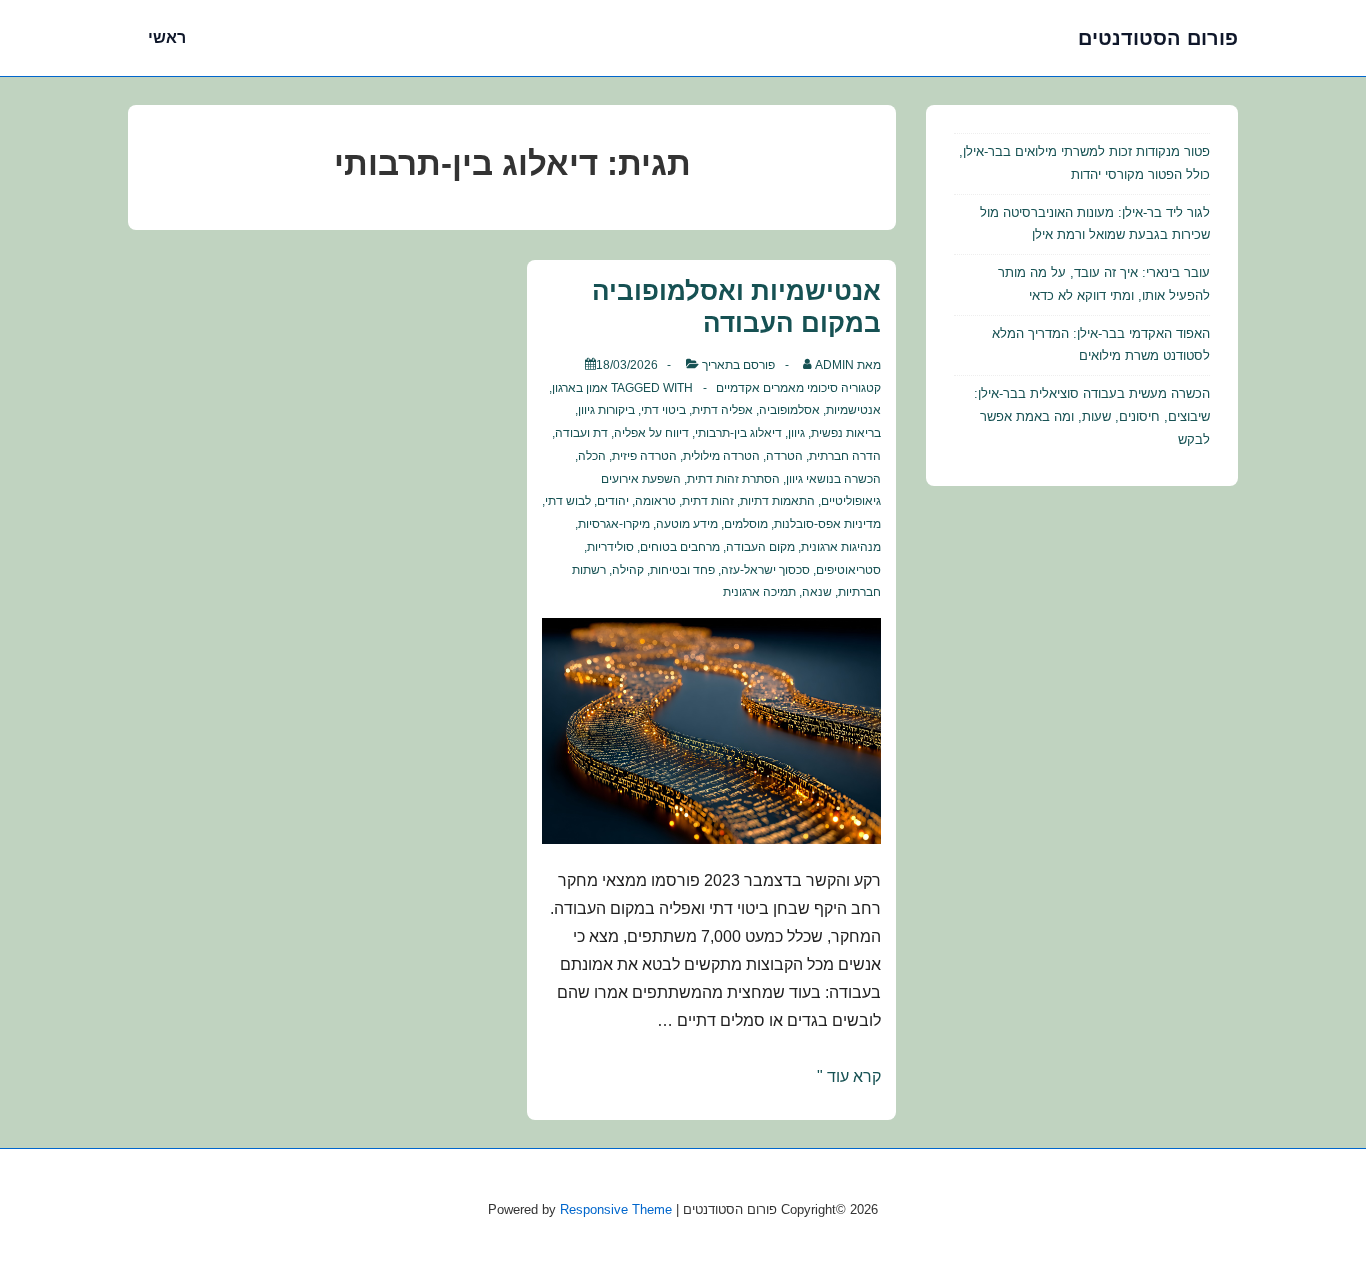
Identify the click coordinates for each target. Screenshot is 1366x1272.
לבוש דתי (568, 501)
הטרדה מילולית (721, 456)
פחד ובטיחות (682, 570)
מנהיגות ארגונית (841, 547)
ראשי (167, 37)
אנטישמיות (853, 410)
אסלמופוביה (789, 410)
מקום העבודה (760, 547)
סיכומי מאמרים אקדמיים (777, 388)
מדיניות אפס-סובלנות (827, 524)
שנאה (817, 592)
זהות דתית (708, 501)
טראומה (655, 501)
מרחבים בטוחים (680, 547)
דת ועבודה (581, 433)
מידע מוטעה (687, 524)
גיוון (796, 433)
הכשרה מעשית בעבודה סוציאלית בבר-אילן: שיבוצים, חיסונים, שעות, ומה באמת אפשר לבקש (1092, 416)
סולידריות (610, 547)
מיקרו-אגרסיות (614, 524)
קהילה (628, 570)
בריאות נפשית (846, 433)
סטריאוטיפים (848, 570)
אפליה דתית (722, 410)
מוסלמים (746, 524)
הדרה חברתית (845, 456)
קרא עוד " (849, 1076)
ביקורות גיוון (606, 410)
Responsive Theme (616, 1209)
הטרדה (784, 456)
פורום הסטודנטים (1158, 38)
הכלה (592, 456)
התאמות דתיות (777, 501)
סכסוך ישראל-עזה (765, 570)
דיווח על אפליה (651, 433)
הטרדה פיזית (644, 456)
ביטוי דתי (663, 410)
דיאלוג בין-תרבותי (738, 433)
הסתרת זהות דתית (733, 479)
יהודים (613, 501)
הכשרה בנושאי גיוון (833, 479)
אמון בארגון (580, 388)
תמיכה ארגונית (759, 592)
